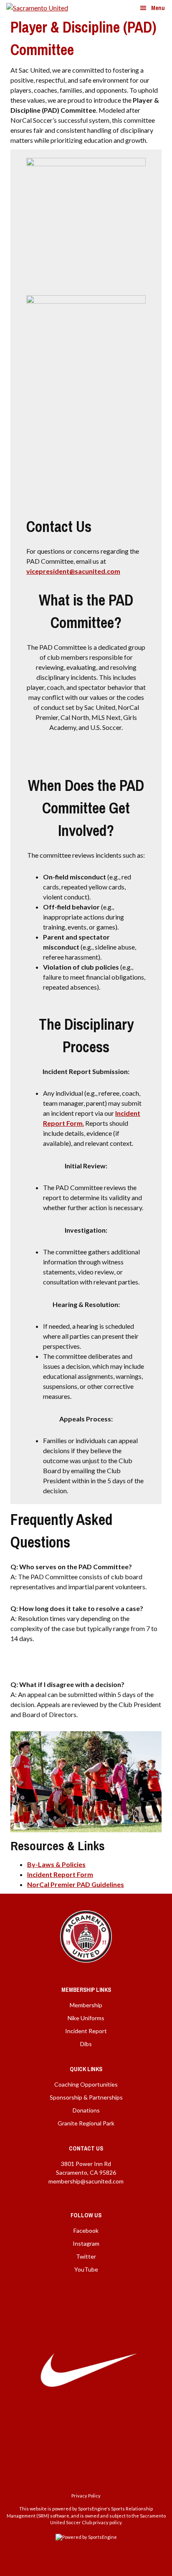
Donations (86, 2110)
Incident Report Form (60, 1874)
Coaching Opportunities (86, 2084)
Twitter (86, 2256)
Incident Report (86, 2031)
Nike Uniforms (86, 2018)
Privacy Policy (86, 2496)
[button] (152, 8)
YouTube (86, 2269)
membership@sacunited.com (86, 2181)
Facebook (86, 2230)
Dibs (86, 2044)
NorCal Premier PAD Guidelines (76, 1884)
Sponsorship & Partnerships (86, 2097)
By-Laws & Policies (56, 1864)
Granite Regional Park (86, 2123)
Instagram (86, 2243)
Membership (86, 2005)
